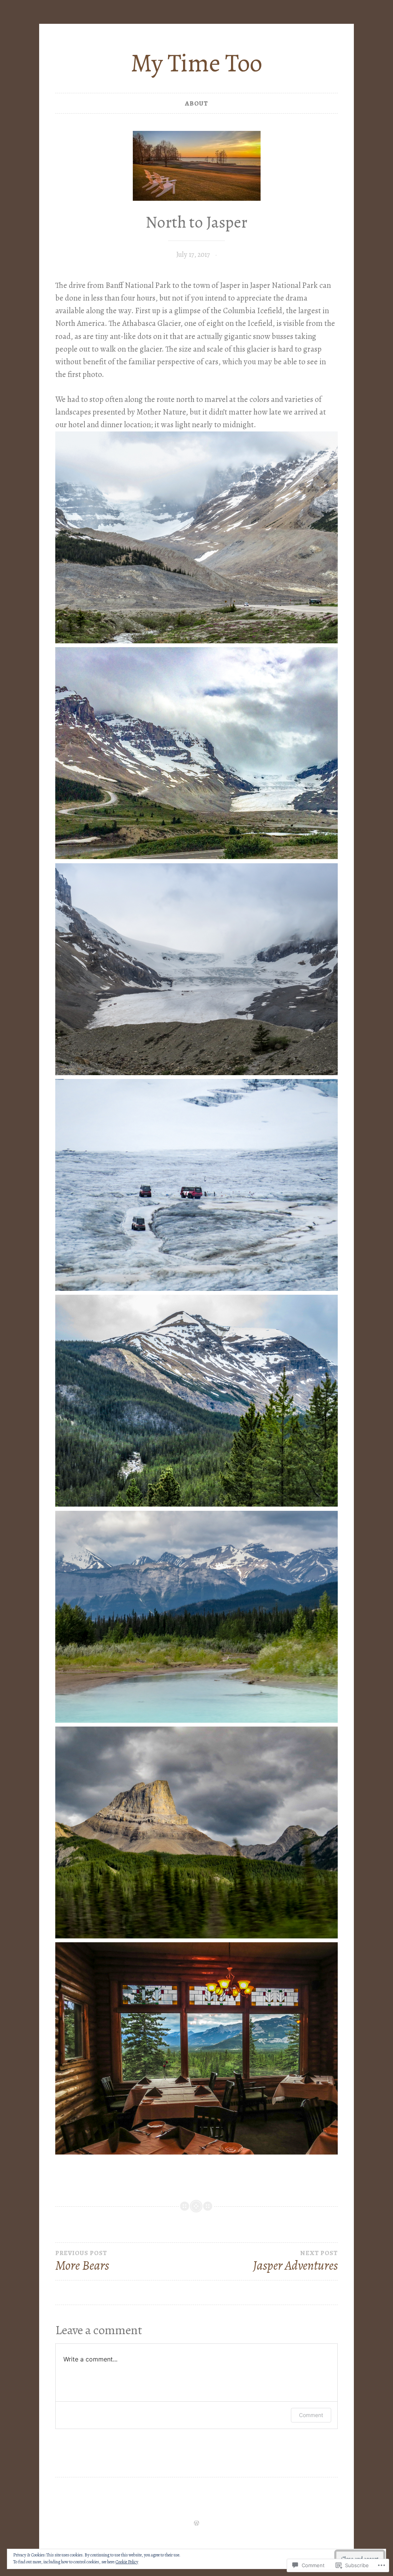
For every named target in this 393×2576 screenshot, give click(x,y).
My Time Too (196, 63)
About (196, 103)
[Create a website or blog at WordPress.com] (196, 2524)
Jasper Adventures (295, 2262)
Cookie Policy (127, 2562)
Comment (311, 2415)
